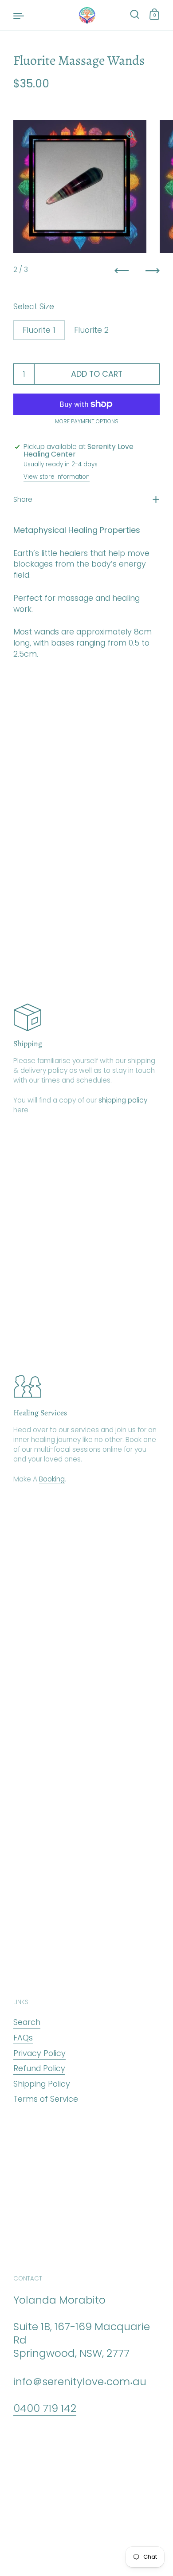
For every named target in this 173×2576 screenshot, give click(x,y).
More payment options (87, 421)
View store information (57, 477)
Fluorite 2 (91, 330)
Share (23, 499)
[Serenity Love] (86, 15)
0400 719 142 (45, 2408)
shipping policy (123, 1100)
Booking (52, 1479)
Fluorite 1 (39, 330)
